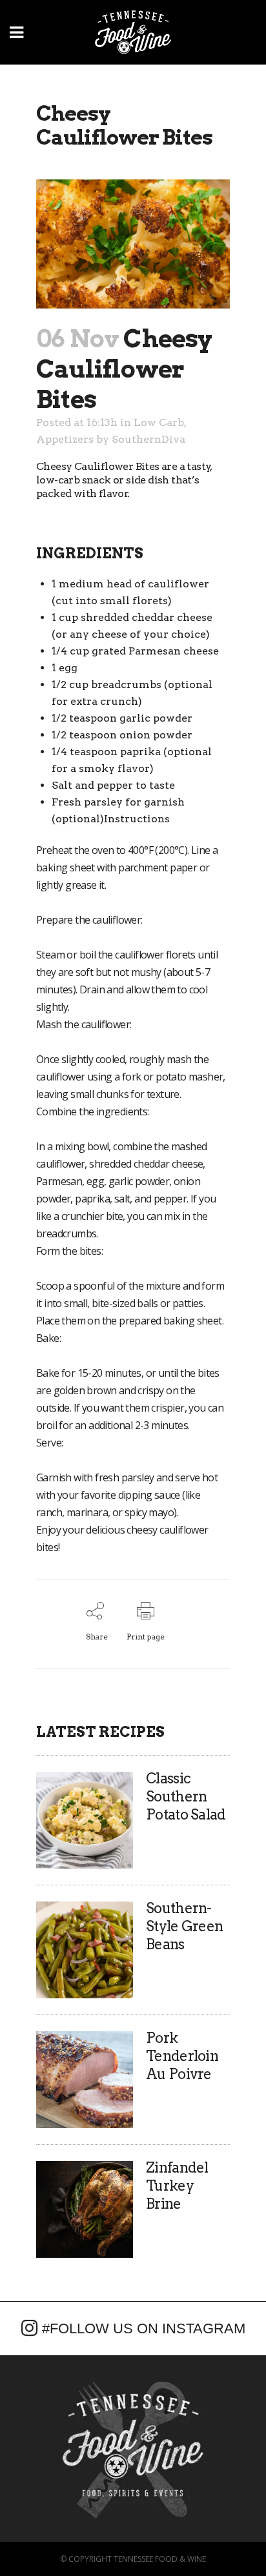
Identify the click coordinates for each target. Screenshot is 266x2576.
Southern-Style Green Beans (184, 1926)
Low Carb (159, 422)
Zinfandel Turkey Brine (177, 2186)
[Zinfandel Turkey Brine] (85, 2208)
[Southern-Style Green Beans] (85, 1949)
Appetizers (65, 439)
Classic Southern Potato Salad (186, 1796)
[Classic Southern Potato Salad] (85, 1819)
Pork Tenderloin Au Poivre (182, 2056)
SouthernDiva (148, 439)
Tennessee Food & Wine (160, 2559)
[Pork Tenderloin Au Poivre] (85, 2079)
